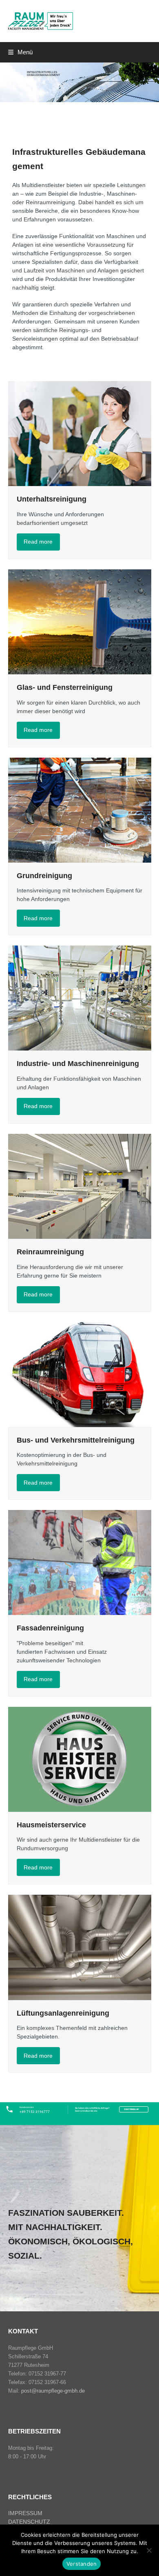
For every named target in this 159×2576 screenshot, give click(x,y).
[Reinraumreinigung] (80, 1186)
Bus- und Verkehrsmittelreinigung (76, 1440)
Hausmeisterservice (51, 1825)
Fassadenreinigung (50, 1628)
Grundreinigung (44, 876)
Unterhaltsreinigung (52, 499)
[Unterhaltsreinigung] (80, 433)
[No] (149, 2550)
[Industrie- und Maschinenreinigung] (80, 998)
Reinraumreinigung (50, 1252)
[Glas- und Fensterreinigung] (80, 621)
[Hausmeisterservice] (80, 1759)
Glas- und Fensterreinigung (65, 687)
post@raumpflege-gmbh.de (53, 2391)
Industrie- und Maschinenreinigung (78, 1064)
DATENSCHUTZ (29, 2522)
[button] (20, 52)
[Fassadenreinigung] (80, 1562)
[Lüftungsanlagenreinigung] (80, 1947)
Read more (38, 542)
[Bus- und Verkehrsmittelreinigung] (80, 1374)
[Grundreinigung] (80, 810)
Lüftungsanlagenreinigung (63, 2013)
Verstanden (82, 2564)
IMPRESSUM (25, 2513)
